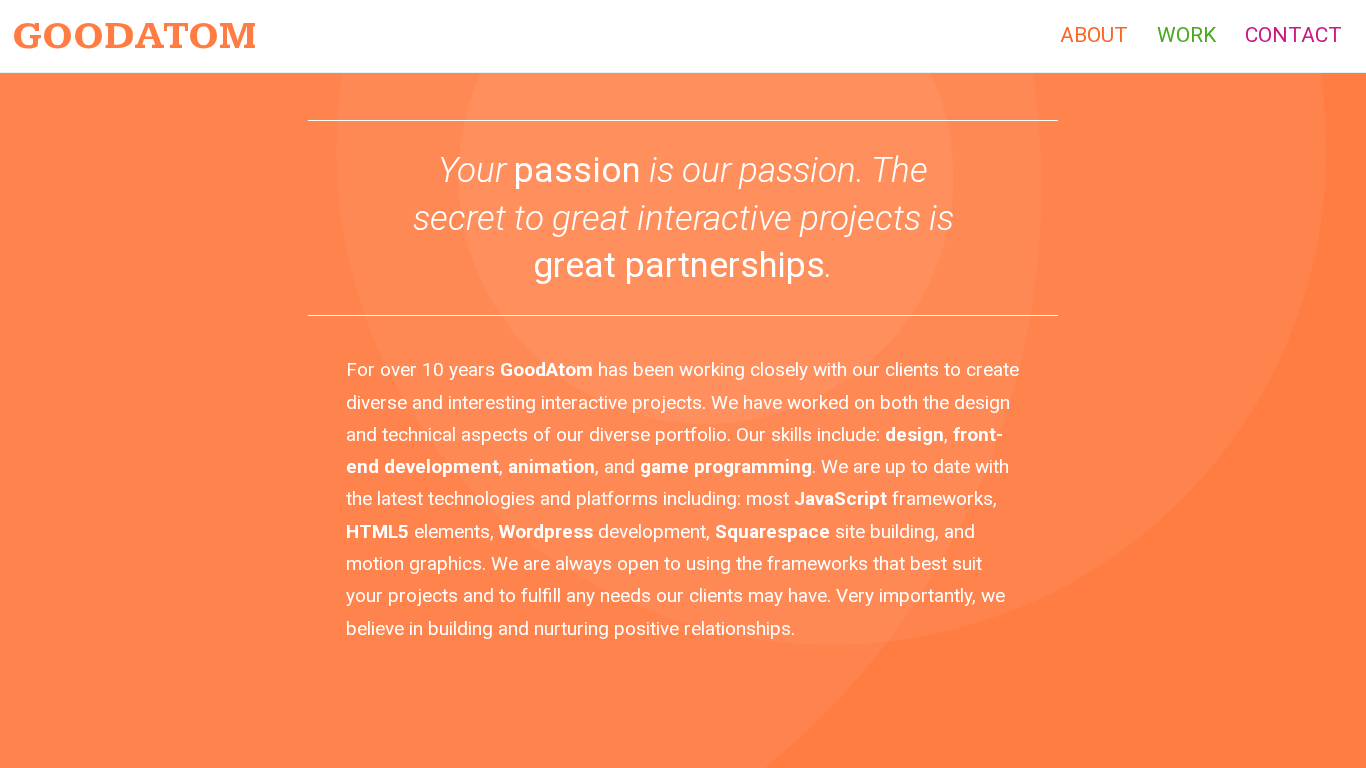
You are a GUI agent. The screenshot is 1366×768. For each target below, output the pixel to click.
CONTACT (1293, 35)
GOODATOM (134, 36)
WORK (1186, 35)
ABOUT (1094, 35)
